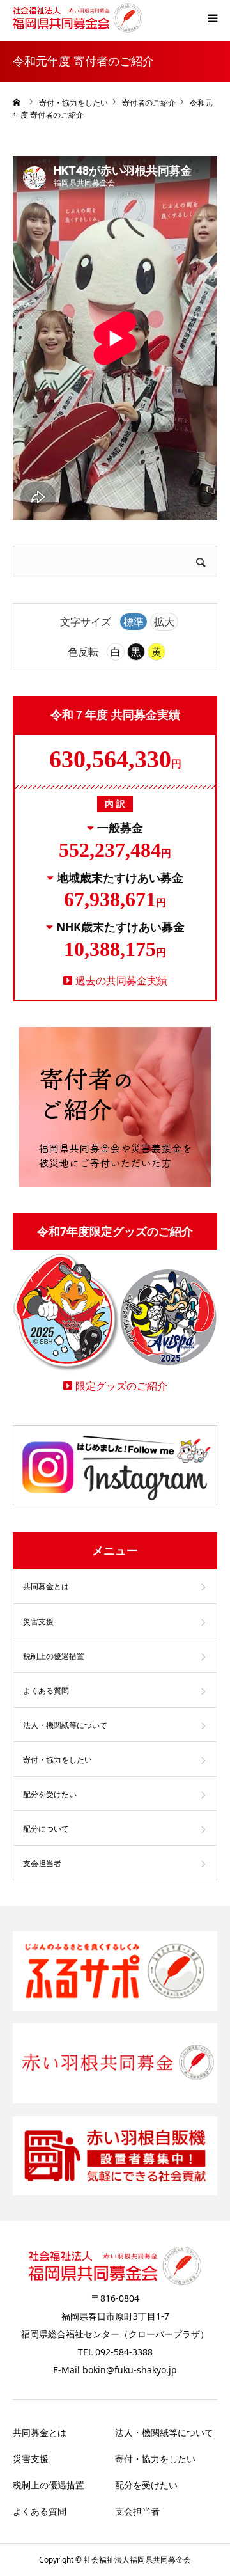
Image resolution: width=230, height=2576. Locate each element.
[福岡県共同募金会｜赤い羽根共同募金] (78, 18)
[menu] (212, 18)
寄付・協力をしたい (73, 103)
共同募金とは (46, 1586)
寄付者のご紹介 (149, 103)
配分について (46, 1829)
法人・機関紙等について (65, 1725)
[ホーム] (17, 102)
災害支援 (38, 1622)
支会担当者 (42, 1863)
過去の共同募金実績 (121, 980)
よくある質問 (46, 1691)
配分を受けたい (50, 1794)
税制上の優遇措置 (54, 1656)
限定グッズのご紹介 (121, 1386)
